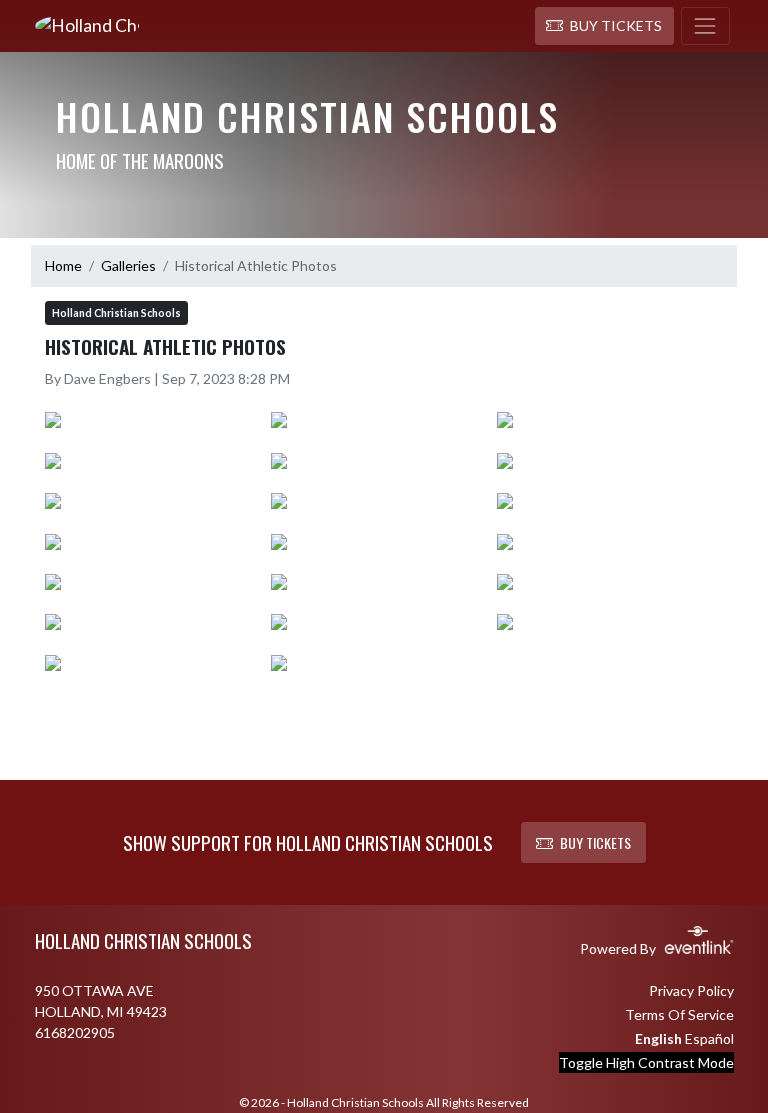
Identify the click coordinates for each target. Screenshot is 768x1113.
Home (63, 265)
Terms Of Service (679, 1014)
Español (709, 1038)
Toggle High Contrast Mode (646, 1062)
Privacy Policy (691, 990)
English (658, 1038)
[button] (604, 26)
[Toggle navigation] (705, 26)
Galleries (128, 265)
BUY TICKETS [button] (595, 842)
